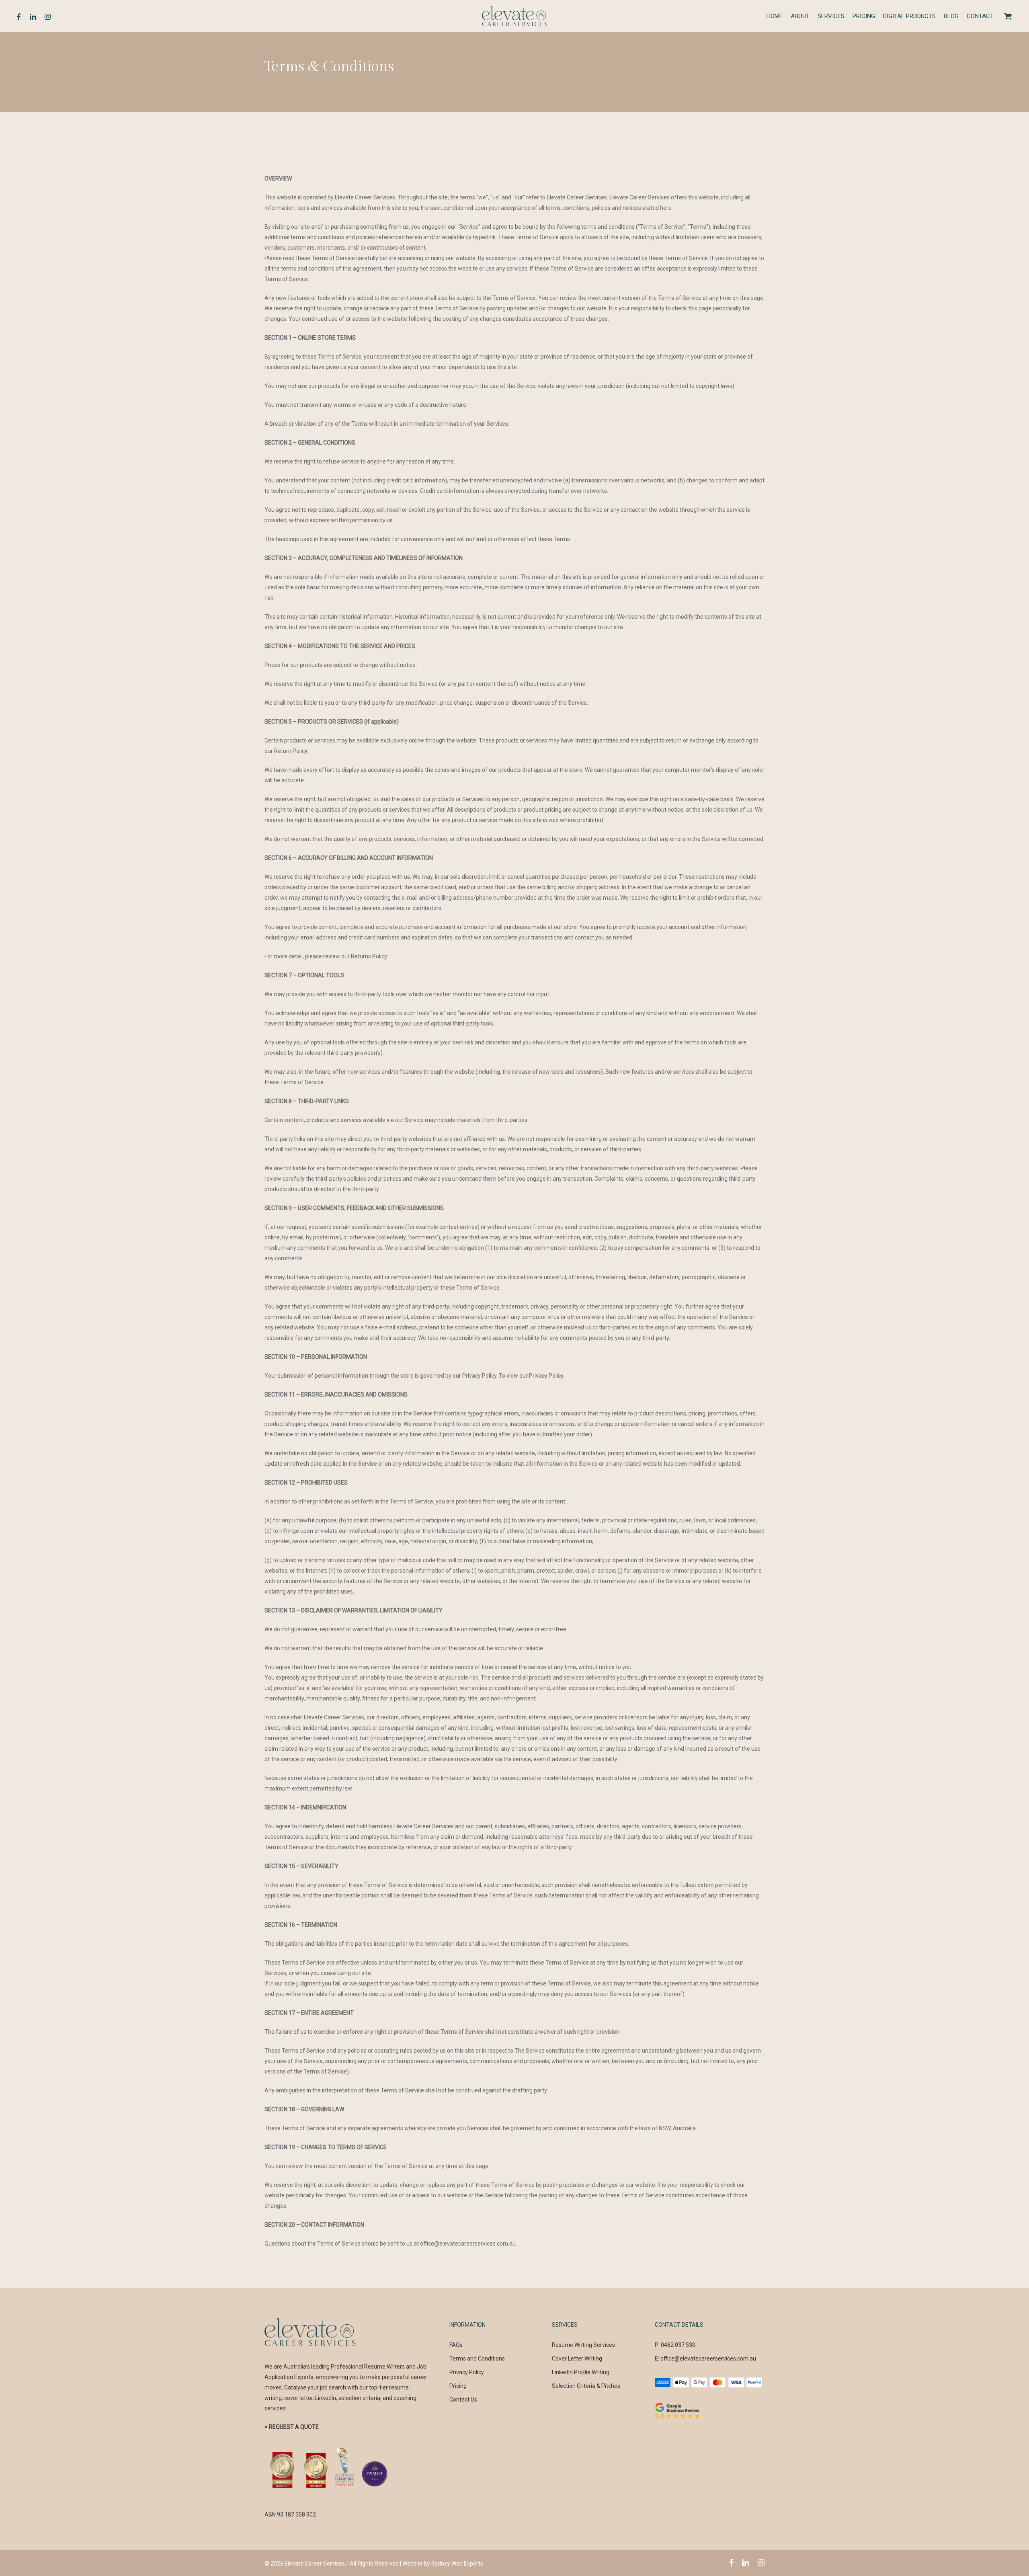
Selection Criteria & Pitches (586, 2386)
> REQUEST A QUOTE (292, 2427)
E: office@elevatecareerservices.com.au (705, 2359)
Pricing (458, 2386)
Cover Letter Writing (577, 2359)
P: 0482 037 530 (675, 2345)
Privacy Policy (467, 2372)
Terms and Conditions (477, 2359)
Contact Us (463, 2400)
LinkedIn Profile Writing (581, 2372)
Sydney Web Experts (457, 2564)
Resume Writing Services (583, 2345)
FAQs (456, 2345)
